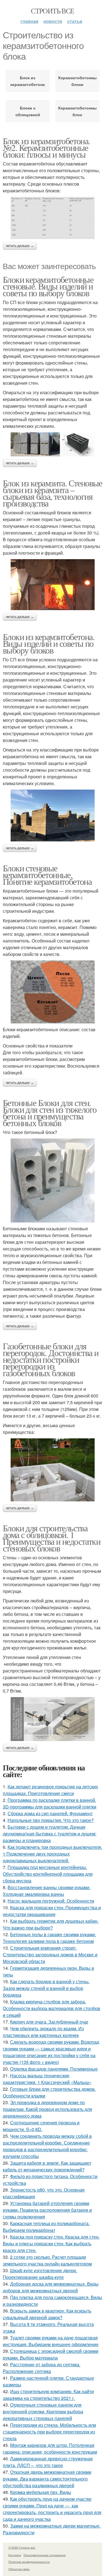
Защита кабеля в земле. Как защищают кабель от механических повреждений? (47, 2166)
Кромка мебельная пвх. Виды (41, 2492)
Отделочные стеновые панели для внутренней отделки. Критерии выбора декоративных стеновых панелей (43, 2412)
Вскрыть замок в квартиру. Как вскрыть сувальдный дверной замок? (47, 2314)
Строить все (52, 11)
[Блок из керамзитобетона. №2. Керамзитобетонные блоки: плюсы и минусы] (53, 218)
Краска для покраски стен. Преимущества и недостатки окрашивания (52, 1911)
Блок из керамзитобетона (28, 81)
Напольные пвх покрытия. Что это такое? (51, 1820)
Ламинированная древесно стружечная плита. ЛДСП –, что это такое (48, 2462)
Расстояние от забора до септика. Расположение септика (42, 2368)
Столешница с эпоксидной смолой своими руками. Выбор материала (51, 2354)
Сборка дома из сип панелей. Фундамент (50, 1813)
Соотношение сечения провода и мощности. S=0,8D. (41, 2126)
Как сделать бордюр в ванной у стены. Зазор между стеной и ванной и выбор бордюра (46, 1988)
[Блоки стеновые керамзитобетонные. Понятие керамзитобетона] (53, 992)
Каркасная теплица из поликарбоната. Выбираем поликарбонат (46, 2227)
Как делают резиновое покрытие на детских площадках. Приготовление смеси (50, 1790)
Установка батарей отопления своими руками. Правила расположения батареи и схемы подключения (47, 2210)
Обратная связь (19, 2569)
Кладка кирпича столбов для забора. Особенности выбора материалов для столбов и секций (52, 2008)
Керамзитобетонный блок (78, 111)
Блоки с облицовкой (28, 111)
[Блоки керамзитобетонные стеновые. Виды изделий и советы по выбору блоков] (53, 444)
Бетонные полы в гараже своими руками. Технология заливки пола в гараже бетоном (49, 1938)
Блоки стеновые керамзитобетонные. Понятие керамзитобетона (47, 875)
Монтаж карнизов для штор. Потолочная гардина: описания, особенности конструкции (50, 2448)
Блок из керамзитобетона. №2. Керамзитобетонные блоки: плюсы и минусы (46, 147)
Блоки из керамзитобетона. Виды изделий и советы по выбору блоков (49, 643)
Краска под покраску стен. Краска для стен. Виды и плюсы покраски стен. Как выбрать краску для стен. (51, 2243)
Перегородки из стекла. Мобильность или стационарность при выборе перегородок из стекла (49, 2432)
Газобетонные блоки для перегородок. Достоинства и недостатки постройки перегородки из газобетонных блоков (51, 1359)
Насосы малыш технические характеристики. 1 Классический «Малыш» (47, 2079)
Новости (53, 21)
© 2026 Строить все (22, 2547)
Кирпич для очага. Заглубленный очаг (49, 2022)
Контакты (15, 2555)
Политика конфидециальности (29, 2562)
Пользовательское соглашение (45, 2555)
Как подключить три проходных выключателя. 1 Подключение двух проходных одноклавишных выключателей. (53, 1854)
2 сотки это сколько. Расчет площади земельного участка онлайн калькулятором (47, 2260)
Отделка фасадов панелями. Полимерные (54, 2069)
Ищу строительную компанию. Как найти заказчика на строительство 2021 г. (48, 2395)
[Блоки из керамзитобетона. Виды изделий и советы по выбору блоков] (53, 816)
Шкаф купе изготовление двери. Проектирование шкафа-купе (40, 2274)
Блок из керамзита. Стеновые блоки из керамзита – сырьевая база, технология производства (53, 493)
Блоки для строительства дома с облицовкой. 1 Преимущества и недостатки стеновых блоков (52, 1538)
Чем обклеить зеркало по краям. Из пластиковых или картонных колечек (43, 2032)
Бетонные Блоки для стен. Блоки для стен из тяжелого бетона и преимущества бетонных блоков (50, 1113)
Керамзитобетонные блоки (78, 81)
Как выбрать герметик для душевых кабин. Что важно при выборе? (51, 1924)
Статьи (75, 21)
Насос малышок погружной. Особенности (51, 1901)
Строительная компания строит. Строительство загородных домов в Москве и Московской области (50, 1955)
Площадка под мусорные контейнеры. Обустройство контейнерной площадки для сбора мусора (48, 1874)
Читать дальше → (20, 246)
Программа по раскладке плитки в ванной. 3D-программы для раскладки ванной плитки (50, 1803)
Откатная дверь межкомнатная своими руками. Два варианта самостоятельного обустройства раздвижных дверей (47, 2479)
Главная (29, 21)
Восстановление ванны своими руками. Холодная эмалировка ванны (47, 1891)
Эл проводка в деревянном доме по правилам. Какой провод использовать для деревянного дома (47, 2109)
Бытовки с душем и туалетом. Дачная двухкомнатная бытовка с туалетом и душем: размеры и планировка (50, 1834)
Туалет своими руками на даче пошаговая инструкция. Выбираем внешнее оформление (51, 2341)
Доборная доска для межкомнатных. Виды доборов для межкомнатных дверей (51, 2287)
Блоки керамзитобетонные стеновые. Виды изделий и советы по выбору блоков (48, 286)
